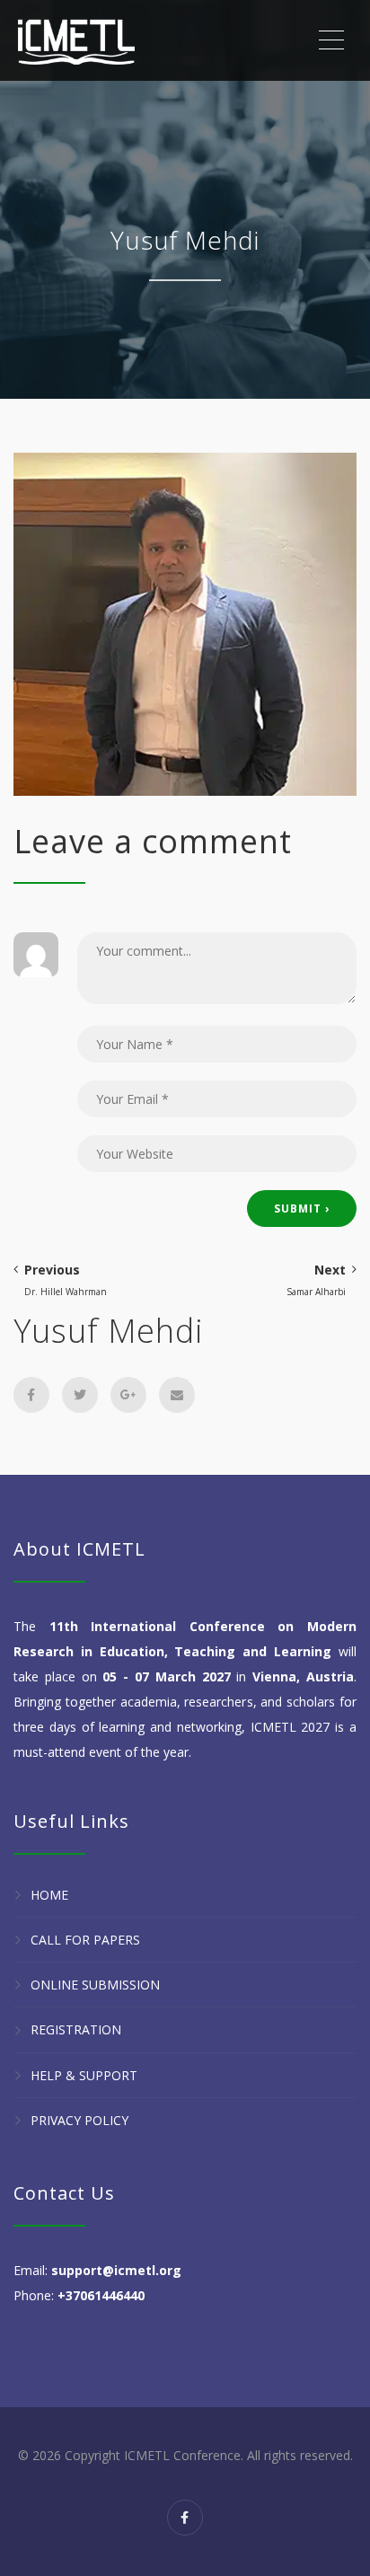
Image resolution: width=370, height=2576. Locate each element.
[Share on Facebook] (31, 1395)
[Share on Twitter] (80, 1395)
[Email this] (177, 1395)
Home (49, 1895)
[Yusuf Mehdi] (185, 623)
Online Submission (95, 1985)
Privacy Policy (79, 2120)
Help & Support (84, 2075)
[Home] (76, 40)
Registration (76, 2030)
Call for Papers (85, 1940)
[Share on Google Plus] (128, 1395)
